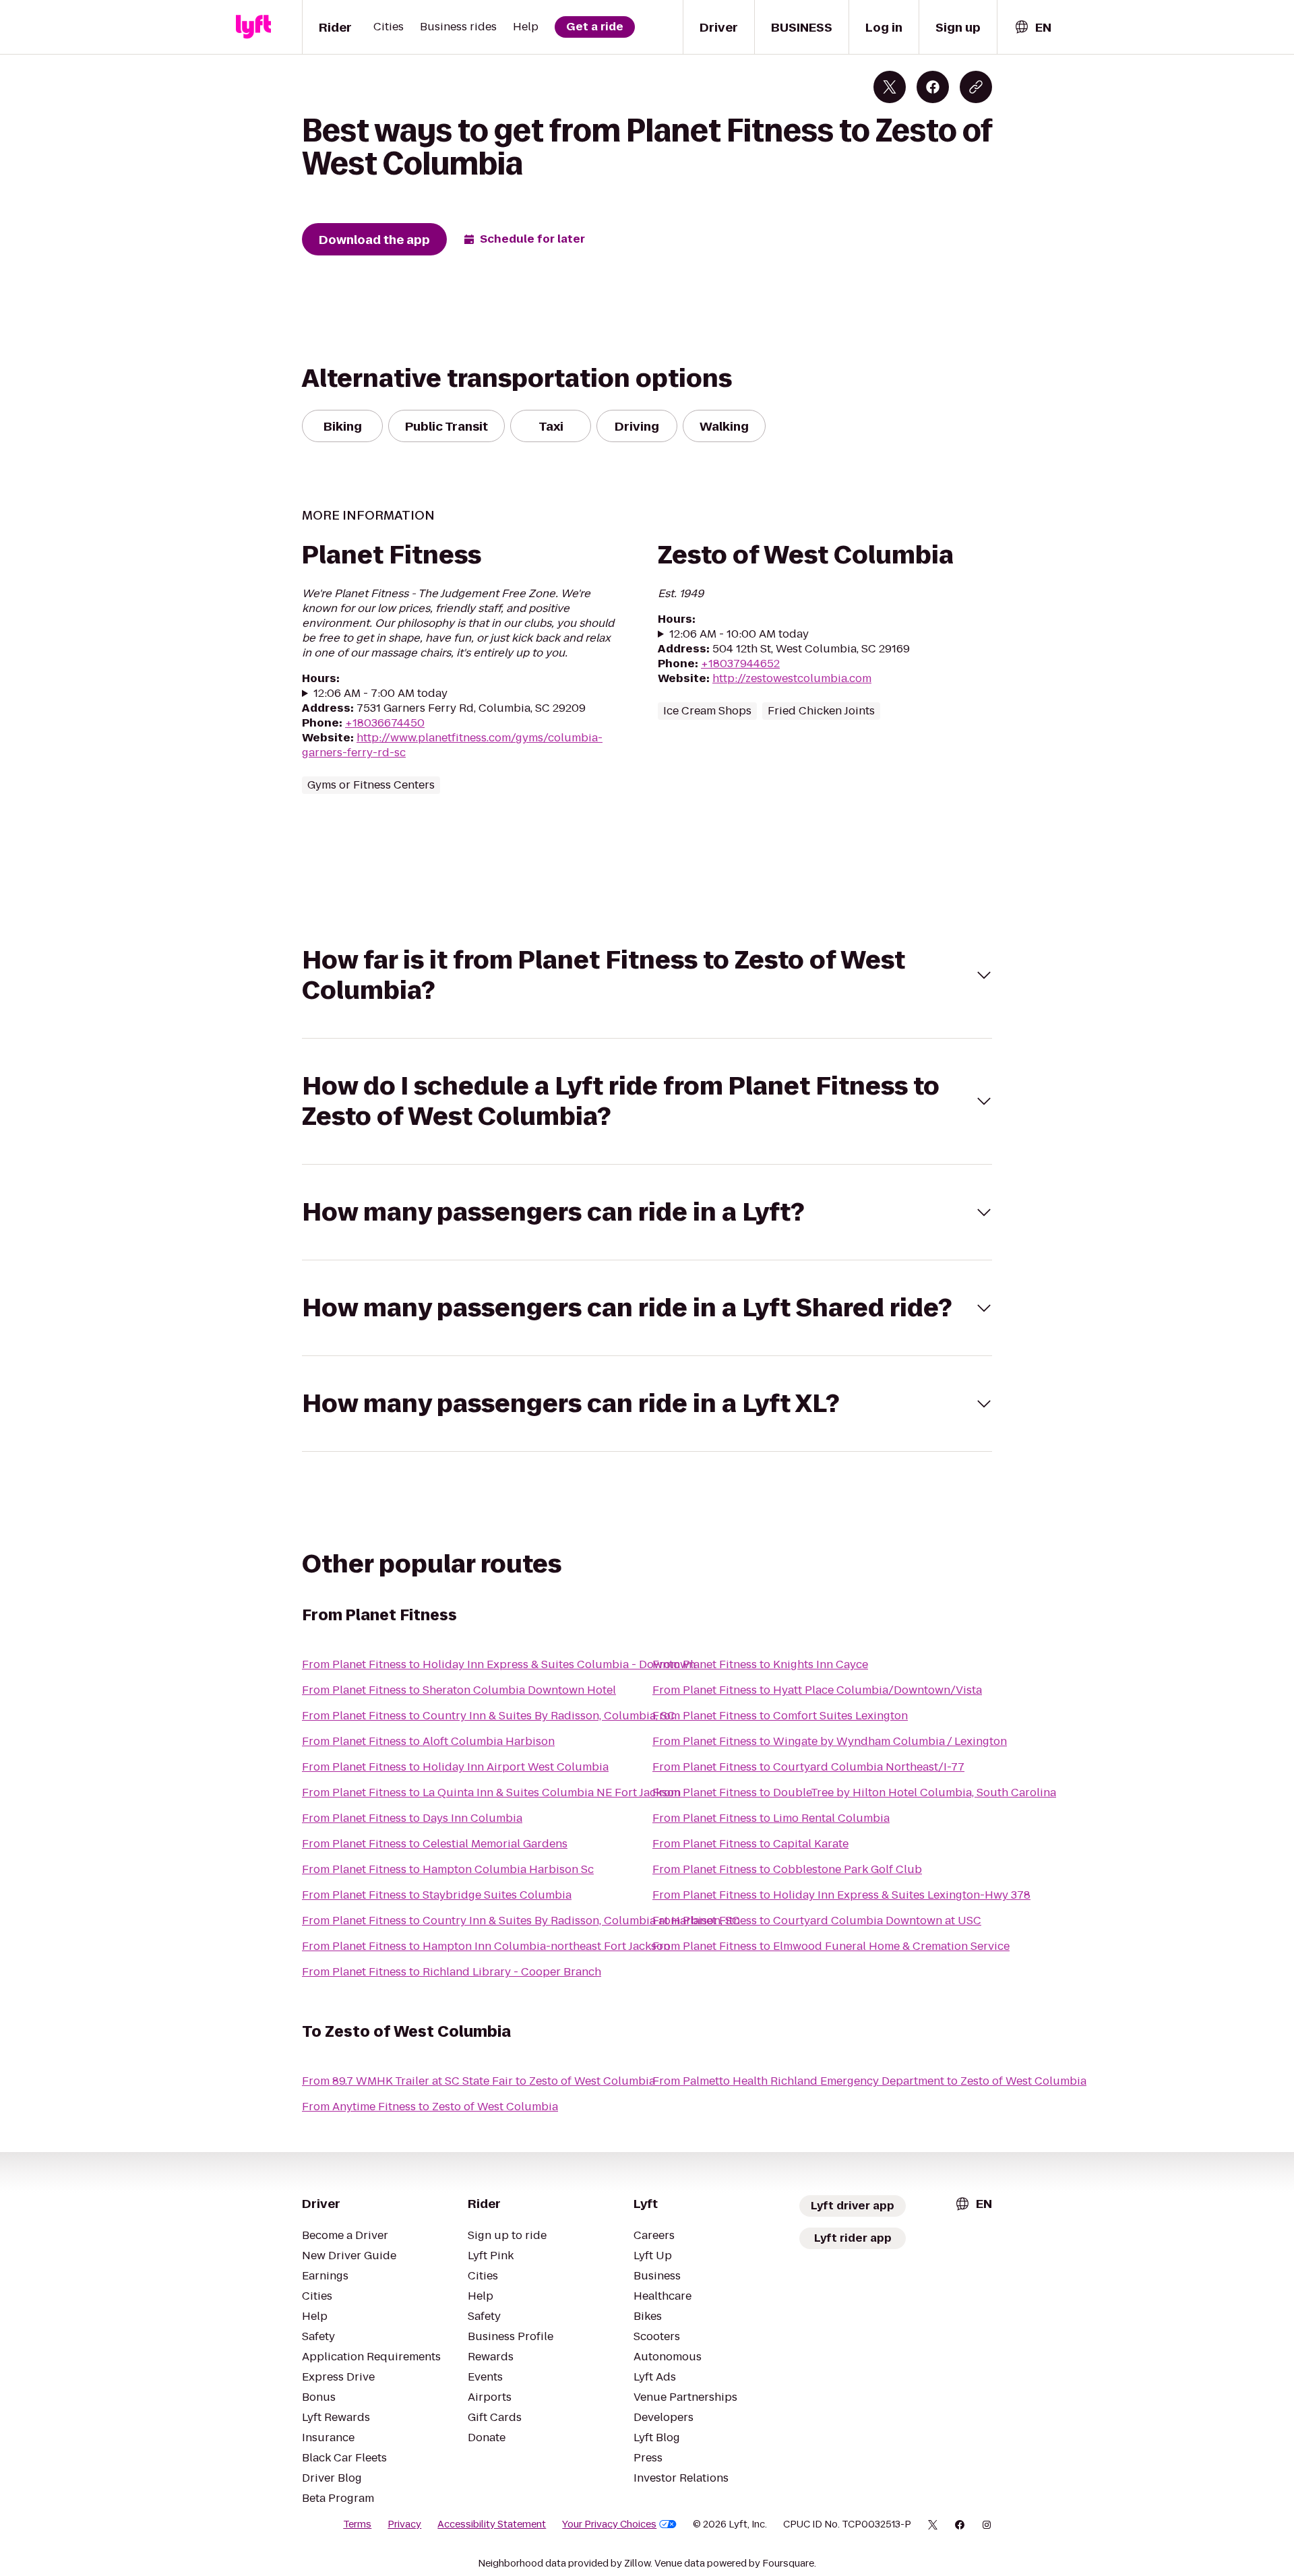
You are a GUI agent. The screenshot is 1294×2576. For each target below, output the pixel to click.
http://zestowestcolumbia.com (792, 678)
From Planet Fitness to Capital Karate (750, 1844)
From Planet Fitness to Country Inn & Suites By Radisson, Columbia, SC (489, 1716)
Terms (357, 2524)
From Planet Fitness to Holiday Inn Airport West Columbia (455, 1767)
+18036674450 (385, 723)
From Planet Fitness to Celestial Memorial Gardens (435, 1844)
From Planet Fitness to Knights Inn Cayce (760, 1664)
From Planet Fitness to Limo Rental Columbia (771, 1818)
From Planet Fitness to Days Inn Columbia (412, 1818)
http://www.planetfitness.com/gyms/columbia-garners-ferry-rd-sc (452, 745)
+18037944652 (740, 664)
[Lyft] (253, 27)
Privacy (404, 2524)
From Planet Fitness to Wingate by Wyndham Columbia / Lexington (830, 1741)
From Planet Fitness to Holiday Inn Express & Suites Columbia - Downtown (499, 1664)
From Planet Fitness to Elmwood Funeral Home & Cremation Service (831, 1946)
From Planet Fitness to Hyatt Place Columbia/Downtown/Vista (817, 1690)
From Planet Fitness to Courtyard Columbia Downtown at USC (817, 1921)
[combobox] (1033, 27)
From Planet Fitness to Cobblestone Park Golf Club (787, 1869)
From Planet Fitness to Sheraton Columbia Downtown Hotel (459, 1690)
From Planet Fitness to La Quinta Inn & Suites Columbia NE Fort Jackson (491, 1792)
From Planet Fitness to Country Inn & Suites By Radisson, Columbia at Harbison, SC (521, 1921)
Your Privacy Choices (609, 2524)
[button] (647, 975)
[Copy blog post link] (976, 87)
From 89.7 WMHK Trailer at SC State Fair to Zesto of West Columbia (479, 2081)
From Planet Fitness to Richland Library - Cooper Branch (452, 1972)
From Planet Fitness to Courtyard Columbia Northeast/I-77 (808, 1767)
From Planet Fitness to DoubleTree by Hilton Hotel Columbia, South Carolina (854, 1792)
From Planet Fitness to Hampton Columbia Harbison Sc (448, 1869)
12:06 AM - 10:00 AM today (739, 634)
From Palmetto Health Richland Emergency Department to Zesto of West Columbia (869, 2081)
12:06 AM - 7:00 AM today (380, 694)
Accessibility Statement (492, 2524)
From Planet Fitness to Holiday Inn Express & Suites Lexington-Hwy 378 (841, 1895)
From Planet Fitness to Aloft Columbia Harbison (428, 1741)
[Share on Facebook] (933, 87)
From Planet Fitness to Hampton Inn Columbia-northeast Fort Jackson (486, 1946)
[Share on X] (890, 87)
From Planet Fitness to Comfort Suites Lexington (780, 1716)
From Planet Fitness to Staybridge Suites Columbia (437, 1895)
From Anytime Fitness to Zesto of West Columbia (430, 2107)
